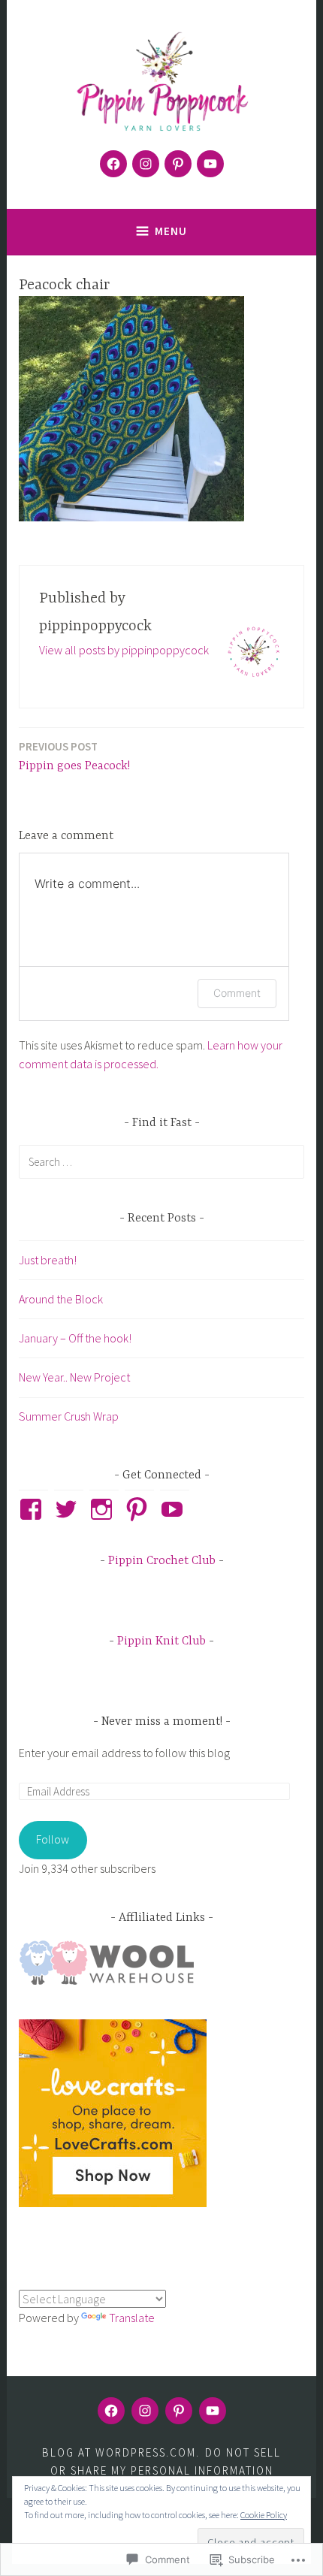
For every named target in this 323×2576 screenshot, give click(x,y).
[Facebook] (113, 164)
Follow (53, 1839)
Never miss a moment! (163, 1722)
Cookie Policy (264, 2515)
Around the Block (61, 1299)
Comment (237, 993)
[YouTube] (210, 164)
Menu (171, 231)
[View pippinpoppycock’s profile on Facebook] (33, 1509)
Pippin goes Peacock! (74, 756)
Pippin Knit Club (161, 1641)
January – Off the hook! (75, 1338)
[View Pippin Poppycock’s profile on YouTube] (175, 1509)
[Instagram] (146, 164)
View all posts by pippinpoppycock (124, 650)
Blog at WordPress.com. (121, 2452)
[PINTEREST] (179, 2411)
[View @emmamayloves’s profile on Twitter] (69, 1509)
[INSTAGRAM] (145, 2411)
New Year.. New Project (74, 1377)
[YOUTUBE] (213, 2411)
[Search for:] (161, 1161)
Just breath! (48, 1260)
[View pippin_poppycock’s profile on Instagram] (104, 1509)
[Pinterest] (178, 164)
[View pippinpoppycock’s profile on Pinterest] (139, 1509)
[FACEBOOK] (111, 2411)
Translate (132, 2318)
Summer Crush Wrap (69, 1416)
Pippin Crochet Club (162, 1561)
